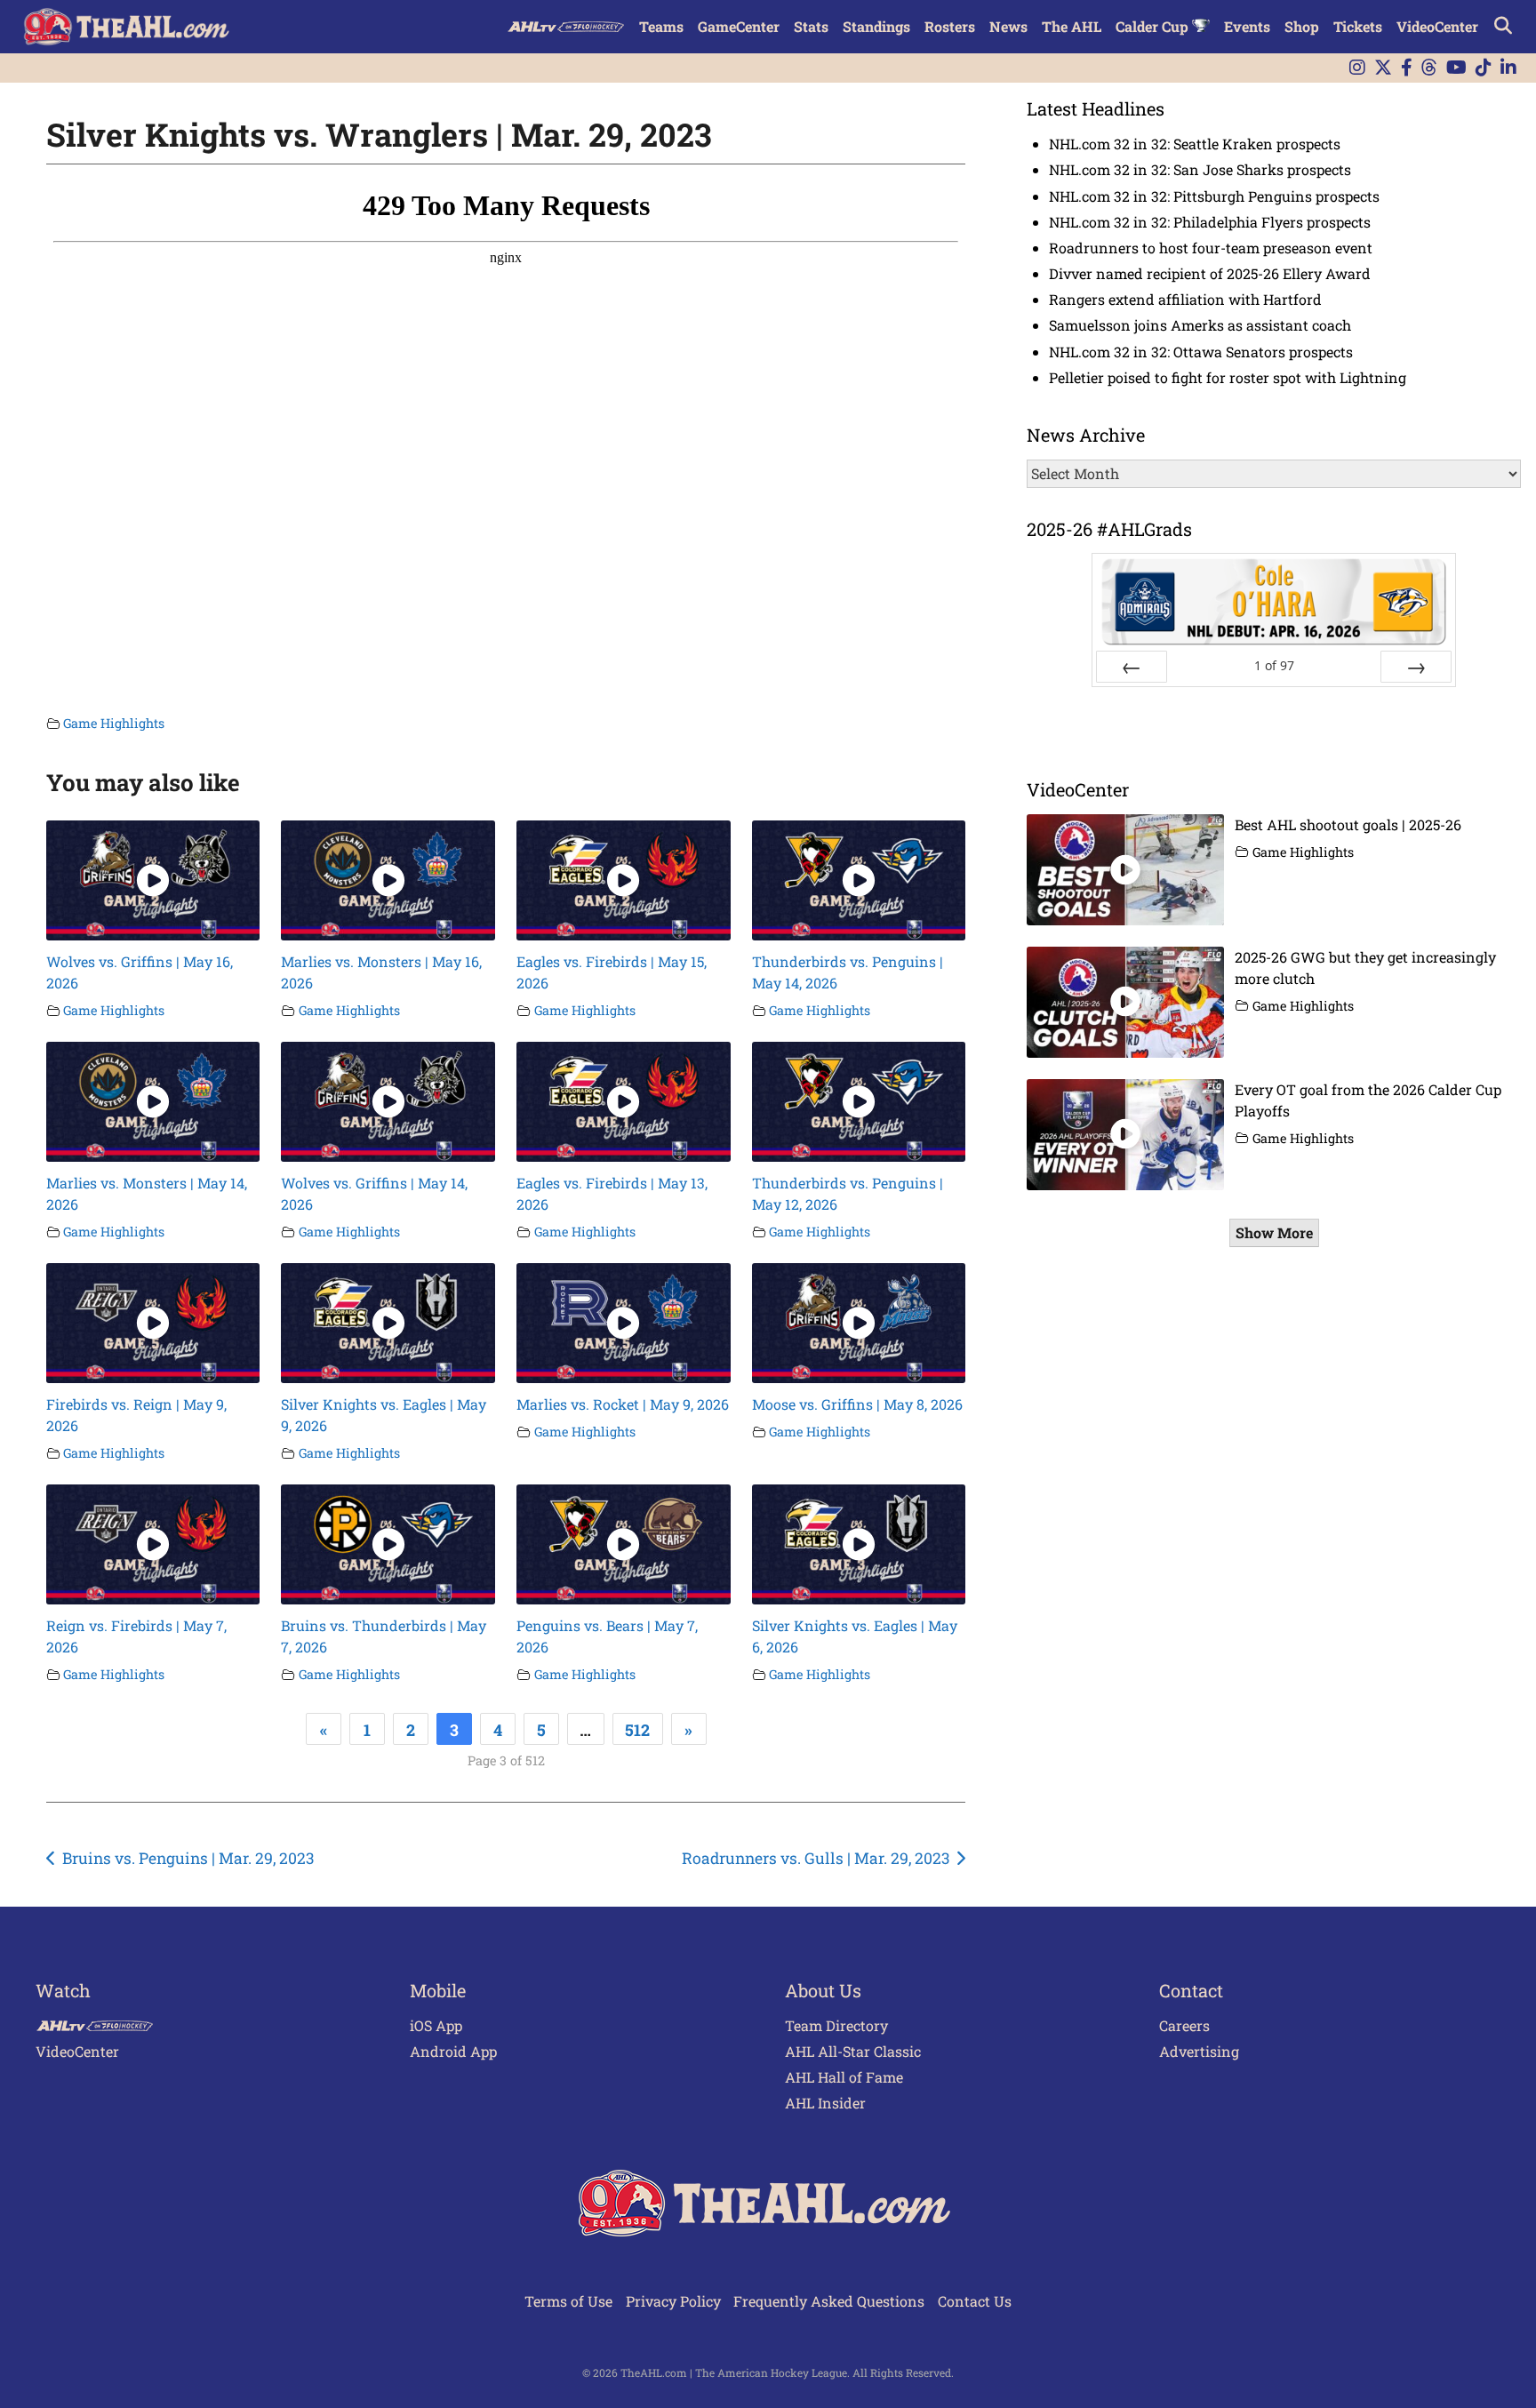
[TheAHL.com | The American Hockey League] (128, 27)
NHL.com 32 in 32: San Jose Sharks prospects (1200, 169)
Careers (1184, 2025)
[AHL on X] (1383, 68)
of (1274, 665)
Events (1247, 26)
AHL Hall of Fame (844, 2077)
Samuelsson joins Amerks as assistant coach (1200, 325)
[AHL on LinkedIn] (1508, 68)
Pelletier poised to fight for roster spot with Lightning (1228, 377)
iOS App (436, 2025)
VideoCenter (1437, 26)
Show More (1274, 1232)
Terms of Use (568, 2301)
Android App (453, 2051)
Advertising (1199, 2051)
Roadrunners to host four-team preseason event (1211, 248)
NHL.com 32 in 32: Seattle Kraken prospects (1195, 144)
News (1008, 26)
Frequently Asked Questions (829, 2301)
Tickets (1358, 26)
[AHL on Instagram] (1357, 68)
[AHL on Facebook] (1407, 68)
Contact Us (975, 2301)
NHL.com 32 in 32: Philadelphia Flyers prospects (1210, 222)
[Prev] (1132, 667)
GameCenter (739, 26)
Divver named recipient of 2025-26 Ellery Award (1210, 273)
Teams (661, 26)
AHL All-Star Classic (853, 2051)
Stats (811, 26)
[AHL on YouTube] (1456, 68)
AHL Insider (825, 2103)
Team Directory (836, 2025)
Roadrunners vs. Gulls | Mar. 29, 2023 (816, 1858)
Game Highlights (114, 723)
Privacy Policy (673, 2301)
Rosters (950, 26)
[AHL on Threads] (1429, 68)
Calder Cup (1154, 26)
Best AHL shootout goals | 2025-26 (1348, 824)
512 (637, 1730)
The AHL (1072, 26)
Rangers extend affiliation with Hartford (1185, 299)
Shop (1302, 26)
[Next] (1416, 667)
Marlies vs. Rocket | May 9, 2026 (623, 1404)
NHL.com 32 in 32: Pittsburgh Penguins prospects (1214, 196)
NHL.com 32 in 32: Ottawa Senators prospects (1201, 352)
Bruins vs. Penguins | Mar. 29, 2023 (188, 1858)
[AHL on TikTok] (1484, 68)
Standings (876, 26)
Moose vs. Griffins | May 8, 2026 (857, 1404)
